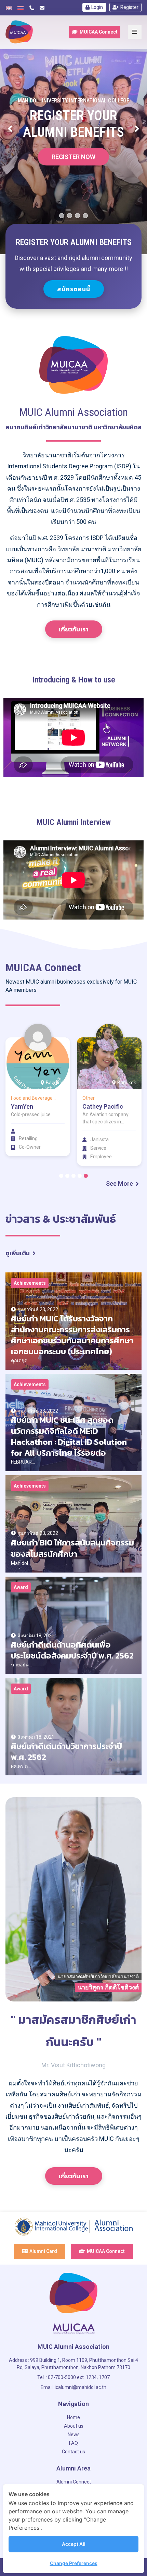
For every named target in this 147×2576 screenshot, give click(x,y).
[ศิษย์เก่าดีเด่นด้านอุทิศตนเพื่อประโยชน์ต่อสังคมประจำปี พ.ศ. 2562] (73, 1625)
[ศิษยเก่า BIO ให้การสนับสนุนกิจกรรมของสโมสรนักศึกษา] (73, 1524)
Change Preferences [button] (74, 2563)
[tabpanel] (38, 1090)
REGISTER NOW (73, 174)
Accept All (74, 2544)
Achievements (30, 1283)
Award (21, 1587)
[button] (95, 32)
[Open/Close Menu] (135, 32)
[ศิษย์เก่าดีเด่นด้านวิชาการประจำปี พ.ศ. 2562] (73, 1727)
